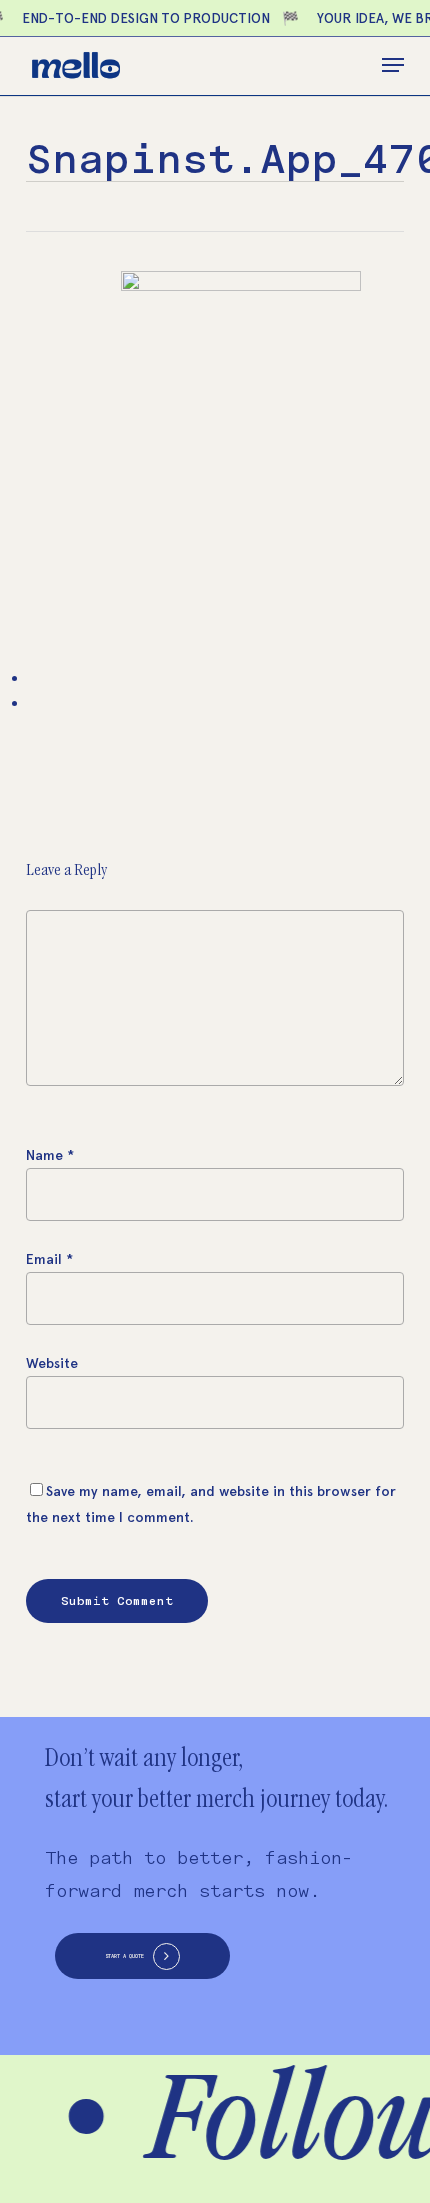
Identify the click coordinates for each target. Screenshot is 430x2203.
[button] (393, 65)
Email (49, 1259)
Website (52, 1363)
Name (50, 1155)
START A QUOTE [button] (124, 1956)
